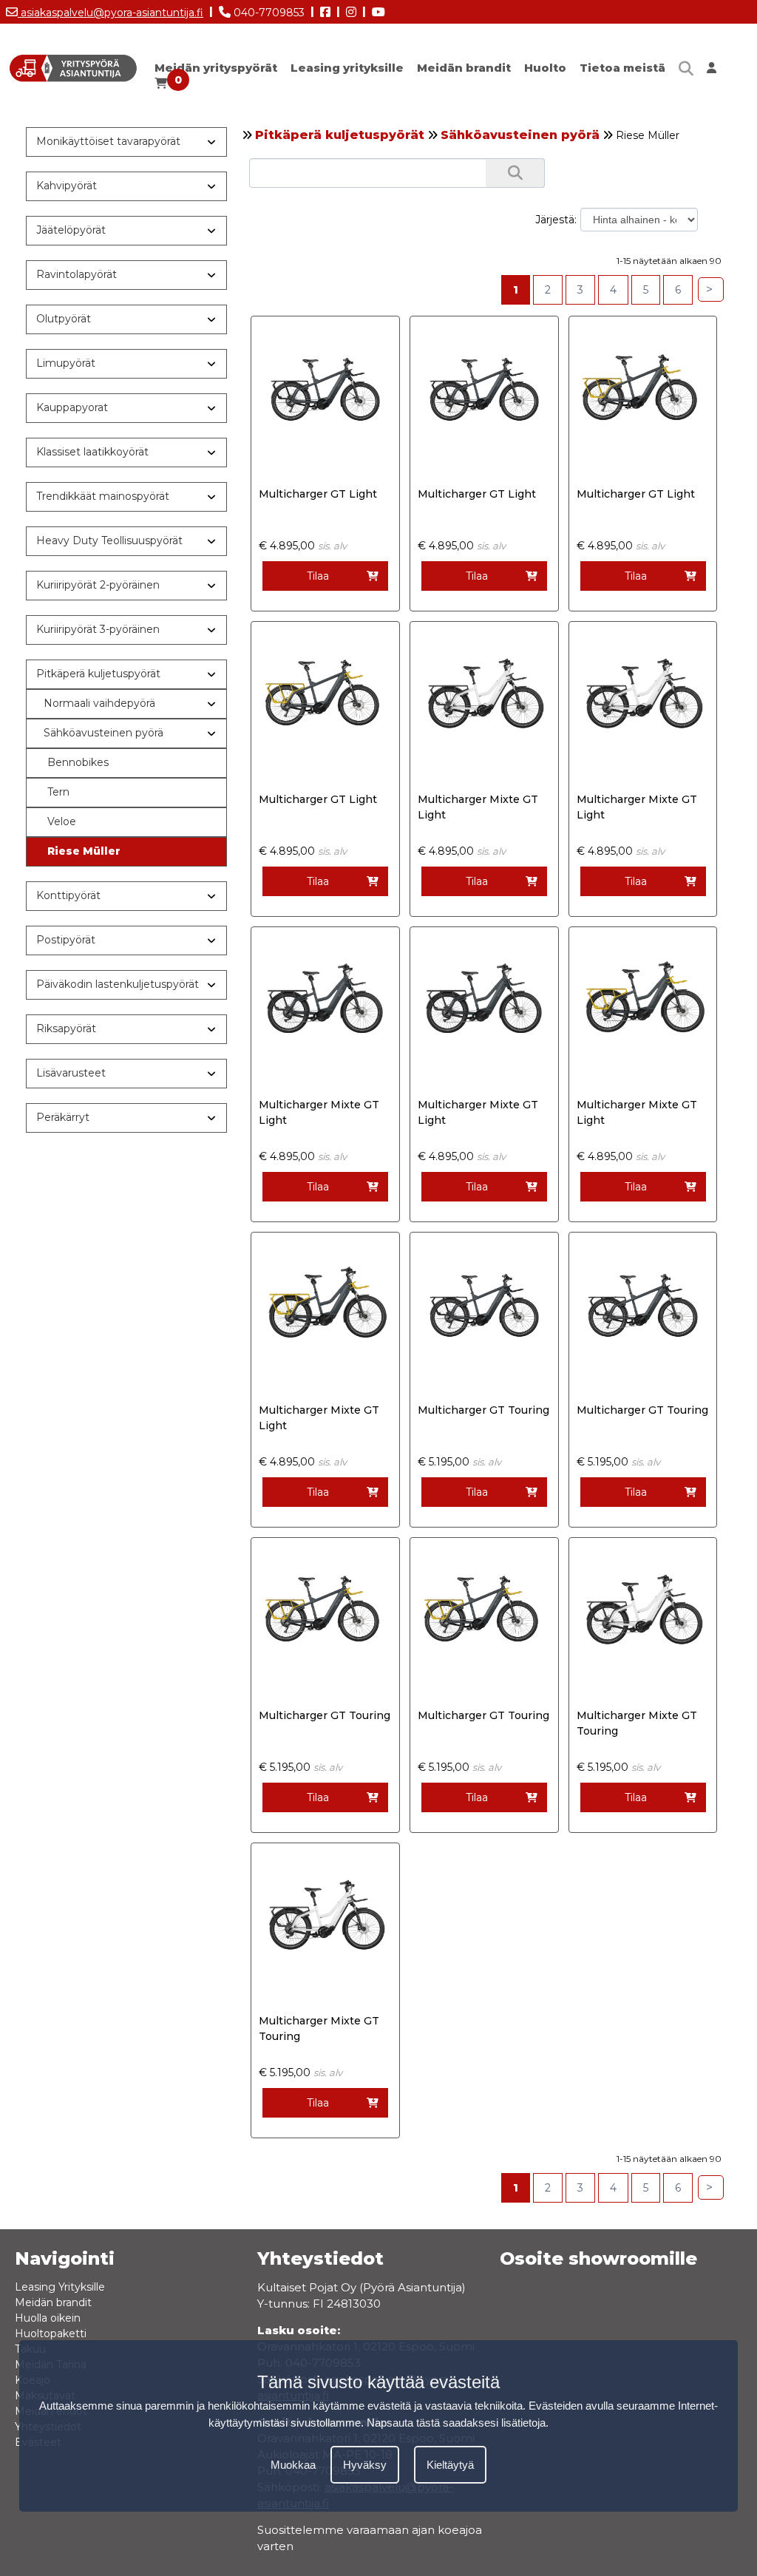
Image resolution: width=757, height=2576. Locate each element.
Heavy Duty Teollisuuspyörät (109, 540)
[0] (161, 87)
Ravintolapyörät (77, 274)
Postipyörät (66, 940)
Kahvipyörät (67, 186)
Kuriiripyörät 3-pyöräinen (98, 629)
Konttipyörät (68, 895)
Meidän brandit (464, 68)
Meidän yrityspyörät (216, 68)
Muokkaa (293, 2465)
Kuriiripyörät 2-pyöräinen (98, 585)
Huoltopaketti (51, 2333)
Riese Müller (84, 851)
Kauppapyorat (72, 407)
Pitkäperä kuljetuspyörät (340, 135)
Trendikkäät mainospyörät (103, 496)
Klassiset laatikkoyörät (92, 452)
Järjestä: (556, 220)
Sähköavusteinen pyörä (520, 135)
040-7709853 (268, 13)
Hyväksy (365, 2465)
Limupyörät (66, 363)
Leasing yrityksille (347, 68)
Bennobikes (78, 762)
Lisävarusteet (71, 1073)
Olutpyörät (64, 319)
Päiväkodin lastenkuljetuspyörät (118, 984)
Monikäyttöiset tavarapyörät (108, 141)
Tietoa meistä (622, 68)
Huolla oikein (48, 2318)
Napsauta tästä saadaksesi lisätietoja (456, 2423)
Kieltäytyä (450, 2465)
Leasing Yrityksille (60, 2287)
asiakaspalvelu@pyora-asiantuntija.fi (111, 13)
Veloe (62, 821)
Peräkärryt (63, 1117)
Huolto (545, 68)
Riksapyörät (66, 1028)
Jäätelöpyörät (71, 230)
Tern (58, 792)
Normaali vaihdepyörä (99, 703)
